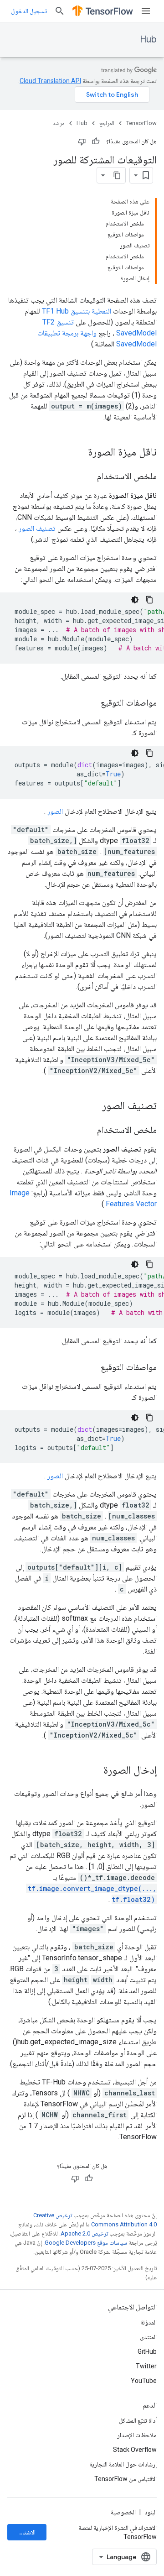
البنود (151, 2512)
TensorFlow (141, 123)
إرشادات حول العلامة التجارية (123, 2464)
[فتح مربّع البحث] (60, 11)
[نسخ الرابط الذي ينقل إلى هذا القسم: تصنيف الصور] (93, 1106)
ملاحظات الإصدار (137, 2435)
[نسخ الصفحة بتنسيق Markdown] (117, 175)
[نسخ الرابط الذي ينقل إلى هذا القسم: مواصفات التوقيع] (92, 703)
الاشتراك (26, 2532)
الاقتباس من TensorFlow (126, 2479)
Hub (148, 39)
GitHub (147, 2351)
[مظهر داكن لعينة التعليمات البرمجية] (135, 600)
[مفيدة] (96, 141)
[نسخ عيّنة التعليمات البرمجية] (149, 600)
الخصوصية (123, 2512)
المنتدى (148, 2337)
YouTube (144, 2381)
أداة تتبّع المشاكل (138, 2420)
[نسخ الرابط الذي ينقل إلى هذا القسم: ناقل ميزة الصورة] (79, 453)
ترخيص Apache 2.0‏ (84, 2233)
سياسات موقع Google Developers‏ (86, 2243)
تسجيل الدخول (29, 11)
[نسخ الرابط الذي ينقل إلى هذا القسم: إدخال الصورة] (94, 1771)
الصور (55, 811)
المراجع (107, 123)
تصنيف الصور (37, 528)
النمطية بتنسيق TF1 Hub (77, 311)
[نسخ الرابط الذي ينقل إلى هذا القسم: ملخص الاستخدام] (88, 477)
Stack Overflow (135, 2450)
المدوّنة (149, 2322)
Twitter (146, 2366)
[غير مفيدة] (82, 141)
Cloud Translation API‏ (50, 81)
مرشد (59, 123)
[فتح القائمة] (146, 11)
